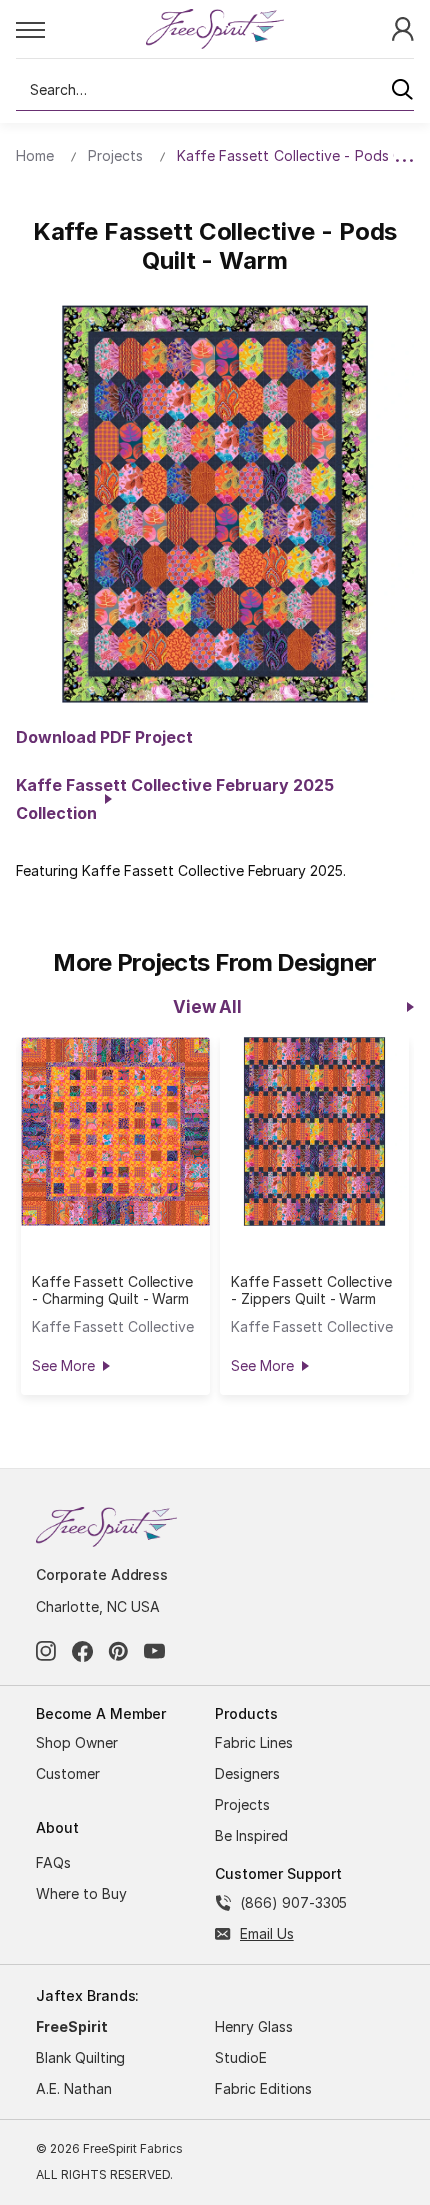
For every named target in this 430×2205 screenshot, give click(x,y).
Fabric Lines (254, 1742)
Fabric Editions (263, 2088)
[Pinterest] (118, 1651)
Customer (68, 1773)
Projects (242, 1804)
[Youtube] (154, 1651)
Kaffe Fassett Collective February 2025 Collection (175, 799)
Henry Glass (254, 2026)
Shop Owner (77, 1742)
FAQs (53, 1862)
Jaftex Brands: (87, 1995)
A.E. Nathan (74, 2088)
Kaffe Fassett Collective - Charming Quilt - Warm (112, 1290)
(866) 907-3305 (293, 1902)
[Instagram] (46, 1651)
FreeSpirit (72, 2026)
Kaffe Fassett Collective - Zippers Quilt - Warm (311, 1290)
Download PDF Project (104, 737)
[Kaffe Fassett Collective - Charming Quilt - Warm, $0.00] (115, 1131)
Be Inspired (251, 1835)
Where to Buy (81, 1893)
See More (63, 1365)
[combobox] (215, 90)
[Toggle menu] (80, 29)
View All (207, 1007)
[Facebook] (82, 1651)
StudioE (241, 2057)
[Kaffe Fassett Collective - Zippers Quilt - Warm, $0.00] (314, 1131)
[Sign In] (403, 27)
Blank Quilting (80, 2057)
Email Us (267, 1933)
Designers (247, 1773)
